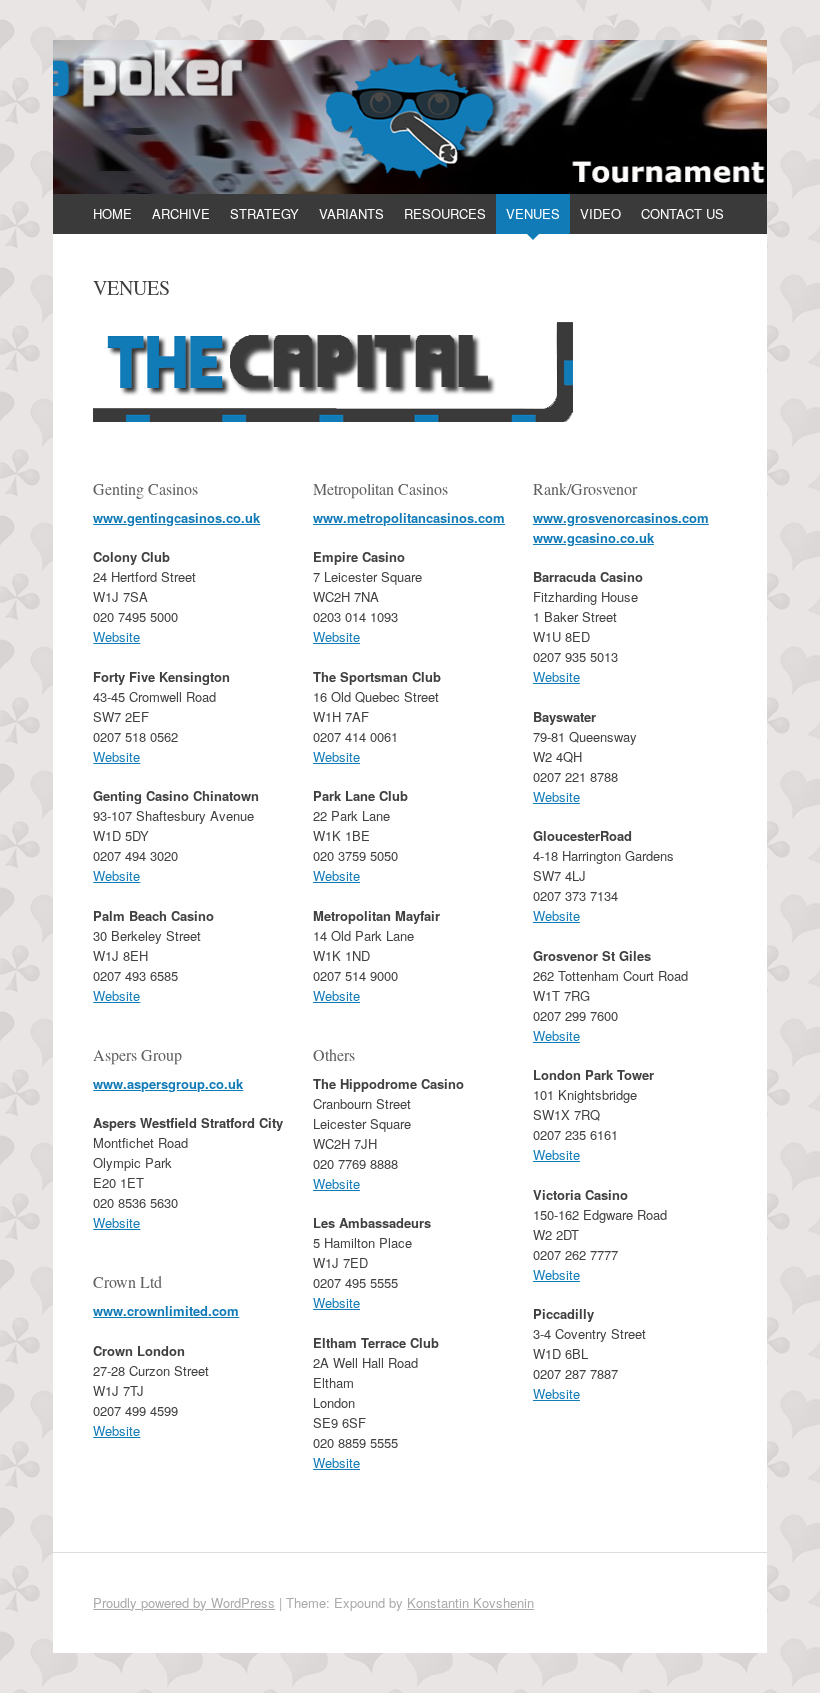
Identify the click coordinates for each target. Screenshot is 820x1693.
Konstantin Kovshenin (470, 1602)
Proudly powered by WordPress (184, 1602)
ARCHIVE (181, 213)
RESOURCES (445, 213)
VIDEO (600, 213)
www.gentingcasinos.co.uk (176, 517)
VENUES (533, 213)
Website (116, 636)
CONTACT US (682, 213)
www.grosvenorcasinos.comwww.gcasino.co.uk (621, 527)
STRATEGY (264, 213)
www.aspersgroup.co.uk (168, 1083)
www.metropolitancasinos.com (409, 517)
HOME (112, 213)
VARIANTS (351, 213)
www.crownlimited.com (166, 1310)
